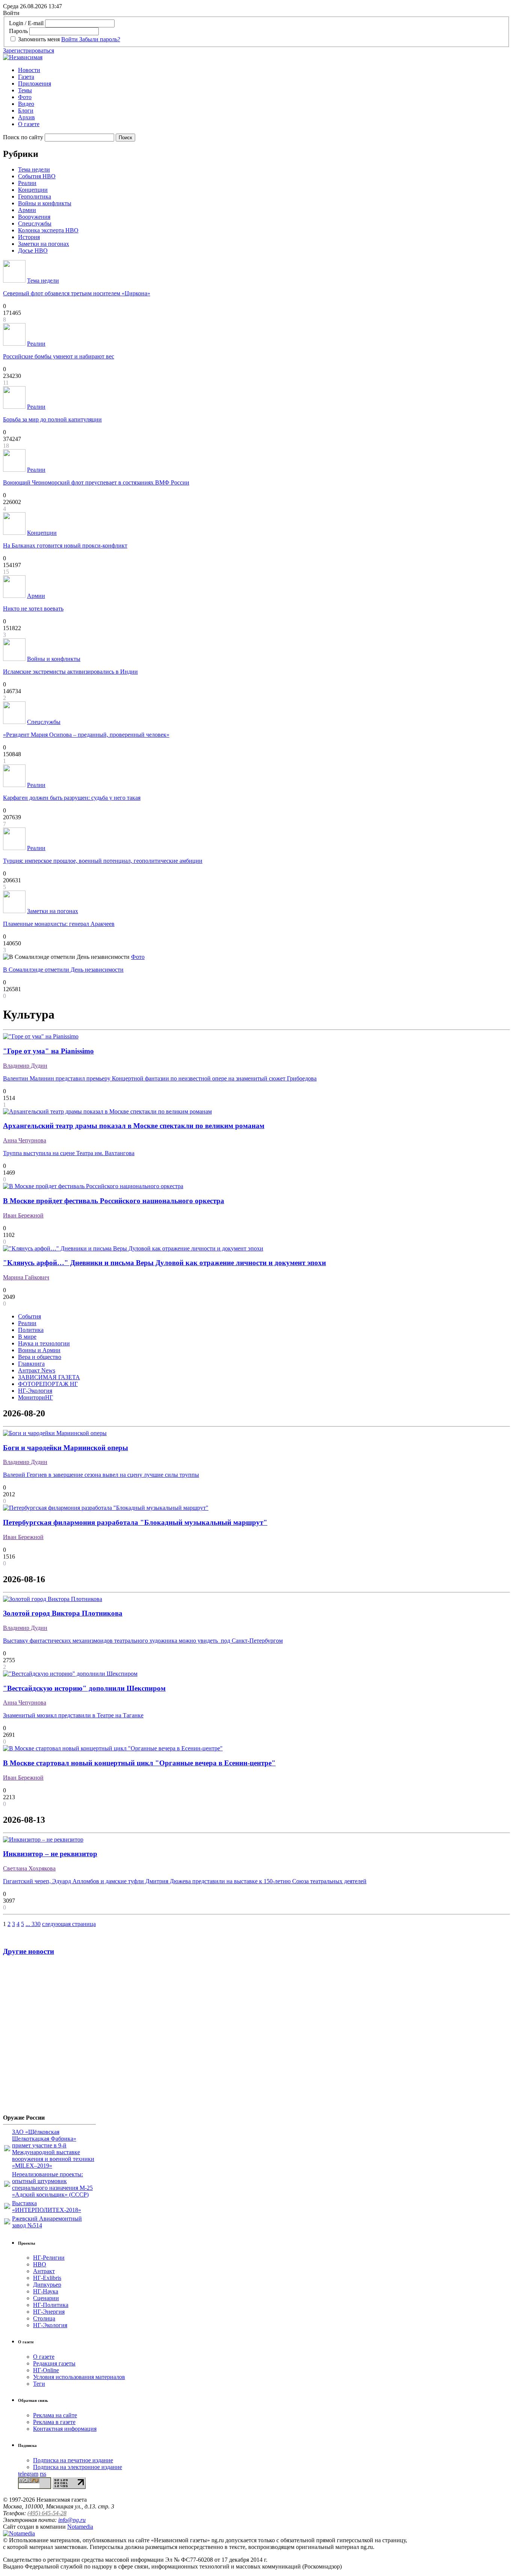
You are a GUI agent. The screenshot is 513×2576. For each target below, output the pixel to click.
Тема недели (34, 169)
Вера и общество (40, 1357)
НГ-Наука (46, 2291)
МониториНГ (35, 1397)
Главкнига (31, 1364)
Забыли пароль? (100, 39)
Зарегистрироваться (29, 50)
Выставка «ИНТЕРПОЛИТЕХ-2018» (47, 2207)
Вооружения (34, 217)
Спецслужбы (35, 223)
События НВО (37, 176)
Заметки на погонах (44, 244)
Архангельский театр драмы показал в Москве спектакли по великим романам (134, 1126)
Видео (26, 104)
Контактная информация (65, 2429)
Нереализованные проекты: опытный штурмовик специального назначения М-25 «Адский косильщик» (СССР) (52, 2184)
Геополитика (35, 196)
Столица (44, 2318)
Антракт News (37, 1370)
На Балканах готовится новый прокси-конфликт (65, 545)
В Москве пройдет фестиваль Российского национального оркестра (114, 1201)
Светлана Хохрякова (29, 1868)
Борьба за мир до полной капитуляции (52, 419)
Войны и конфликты (45, 203)
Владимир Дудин (25, 1066)
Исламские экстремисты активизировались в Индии (70, 672)
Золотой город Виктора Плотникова (63, 1613)
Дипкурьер (47, 2285)
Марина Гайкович (26, 1277)
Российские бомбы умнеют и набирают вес (59, 356)
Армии (27, 210)
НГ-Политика (51, 2305)
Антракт (44, 2271)
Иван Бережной (23, 1215)
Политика (31, 1330)
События (29, 1316)
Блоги (26, 111)
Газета (26, 77)
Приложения (35, 84)
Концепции (33, 190)
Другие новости (29, 1951)
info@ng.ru (72, 2520)
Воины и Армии (39, 1350)
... (29, 1924)
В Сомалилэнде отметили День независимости (63, 970)
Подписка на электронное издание (78, 2467)
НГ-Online (46, 2370)
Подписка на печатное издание (73, 2460)
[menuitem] (264, 70)
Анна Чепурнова (25, 1140)
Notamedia (80, 2527)
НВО (40, 2264)
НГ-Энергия (49, 2312)
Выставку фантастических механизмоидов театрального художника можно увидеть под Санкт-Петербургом (143, 1641)
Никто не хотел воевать (33, 609)
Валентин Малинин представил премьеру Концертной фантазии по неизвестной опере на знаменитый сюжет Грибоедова (160, 1078)
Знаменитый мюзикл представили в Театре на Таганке (73, 1715)
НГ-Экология (35, 1391)
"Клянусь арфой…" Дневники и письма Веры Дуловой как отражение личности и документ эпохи (164, 1263)
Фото (25, 97)
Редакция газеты (54, 2363)
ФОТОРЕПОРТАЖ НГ (48, 1384)
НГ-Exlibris (47, 2278)
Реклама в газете (54, 2422)
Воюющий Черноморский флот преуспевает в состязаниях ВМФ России (96, 482)
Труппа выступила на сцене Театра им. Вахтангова (69, 1153)
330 (36, 1924)
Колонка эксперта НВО (48, 230)
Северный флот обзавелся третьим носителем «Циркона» (77, 293)
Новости (29, 70)
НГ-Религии (49, 2258)
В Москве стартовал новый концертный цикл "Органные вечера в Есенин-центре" (139, 1763)
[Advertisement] (48, 2038)
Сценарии (46, 2298)
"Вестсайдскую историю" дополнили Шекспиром (84, 1688)
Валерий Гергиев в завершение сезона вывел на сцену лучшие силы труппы (101, 1475)
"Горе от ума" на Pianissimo (48, 1051)
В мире (27, 1337)
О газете (29, 124)
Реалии (27, 183)
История (29, 237)
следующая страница (69, 1924)
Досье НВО (33, 251)
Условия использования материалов (79, 2377)
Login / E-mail (26, 23)
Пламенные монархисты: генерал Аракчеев (59, 924)
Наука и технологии (44, 1343)
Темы (25, 90)
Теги (39, 2384)
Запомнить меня (39, 39)
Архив (26, 117)
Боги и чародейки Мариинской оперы (66, 1448)
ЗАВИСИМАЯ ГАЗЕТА (49, 1377)
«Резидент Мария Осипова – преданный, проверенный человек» (86, 735)
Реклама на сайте (55, 2415)
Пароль (18, 31)
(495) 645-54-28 (47, 2513)
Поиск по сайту (23, 137)
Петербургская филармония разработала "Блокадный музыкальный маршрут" (135, 1522)
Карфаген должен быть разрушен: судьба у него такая (72, 798)
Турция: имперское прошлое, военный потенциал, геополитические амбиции (103, 861)
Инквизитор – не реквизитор (50, 1854)
